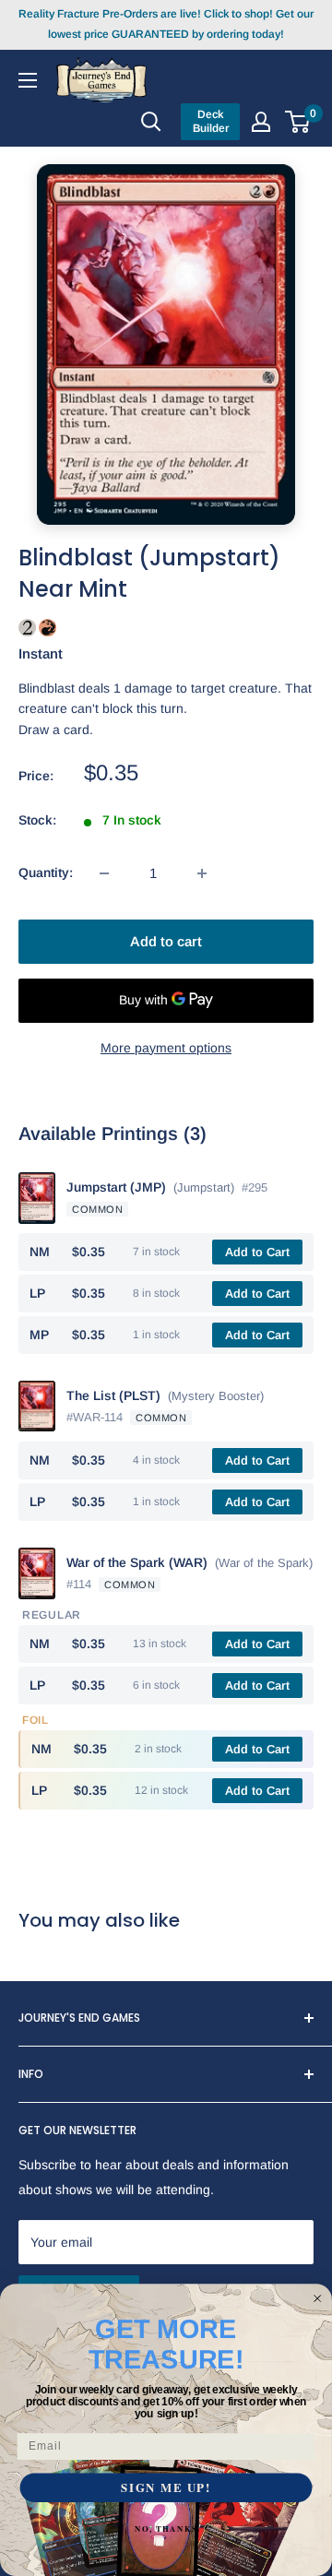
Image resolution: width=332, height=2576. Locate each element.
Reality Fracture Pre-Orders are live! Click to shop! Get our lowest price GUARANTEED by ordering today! (166, 24)
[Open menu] (28, 79)
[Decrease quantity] (104, 873)
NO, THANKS (166, 2528)
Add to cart (166, 941)
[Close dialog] (318, 2298)
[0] (298, 122)
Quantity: (46, 873)
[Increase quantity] (202, 873)
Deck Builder (211, 121)
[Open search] (151, 122)
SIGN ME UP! (166, 2488)
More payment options (166, 1048)
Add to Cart (257, 1252)
